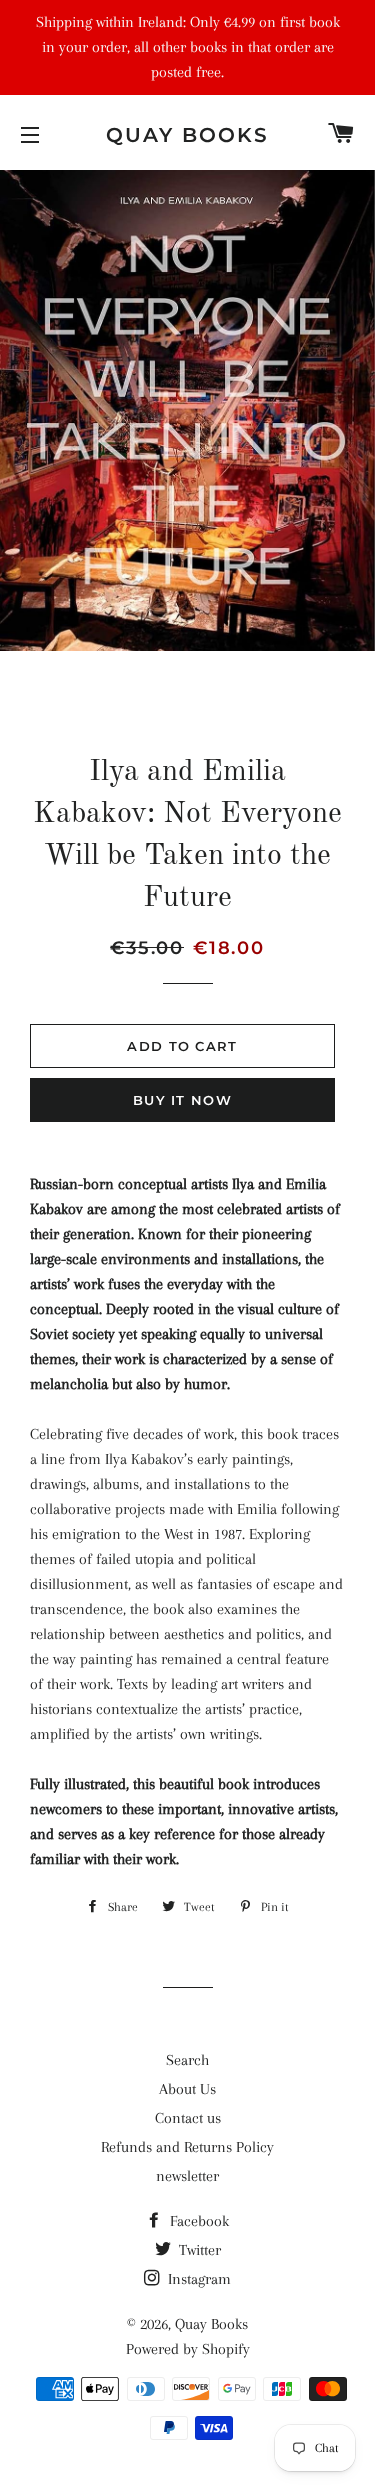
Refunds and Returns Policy (187, 2147)
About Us (187, 2089)
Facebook (197, 2221)
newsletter (187, 2176)
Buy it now (182, 1100)
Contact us (188, 2118)
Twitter (198, 2250)
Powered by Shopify (188, 2349)
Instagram (197, 2279)
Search (187, 2060)
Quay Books (187, 135)
